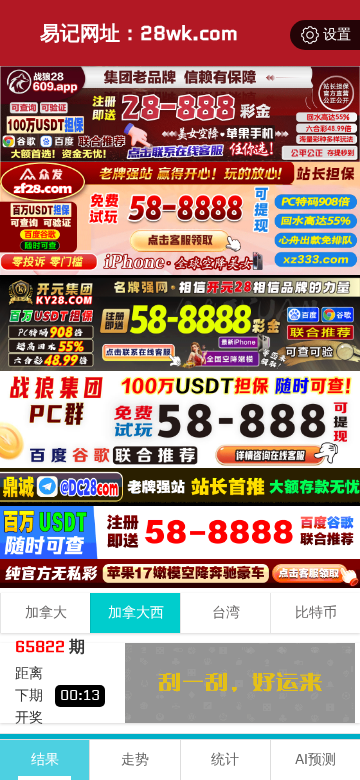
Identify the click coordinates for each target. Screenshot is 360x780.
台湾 (226, 612)
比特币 (316, 612)
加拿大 (46, 612)
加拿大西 (136, 612)
